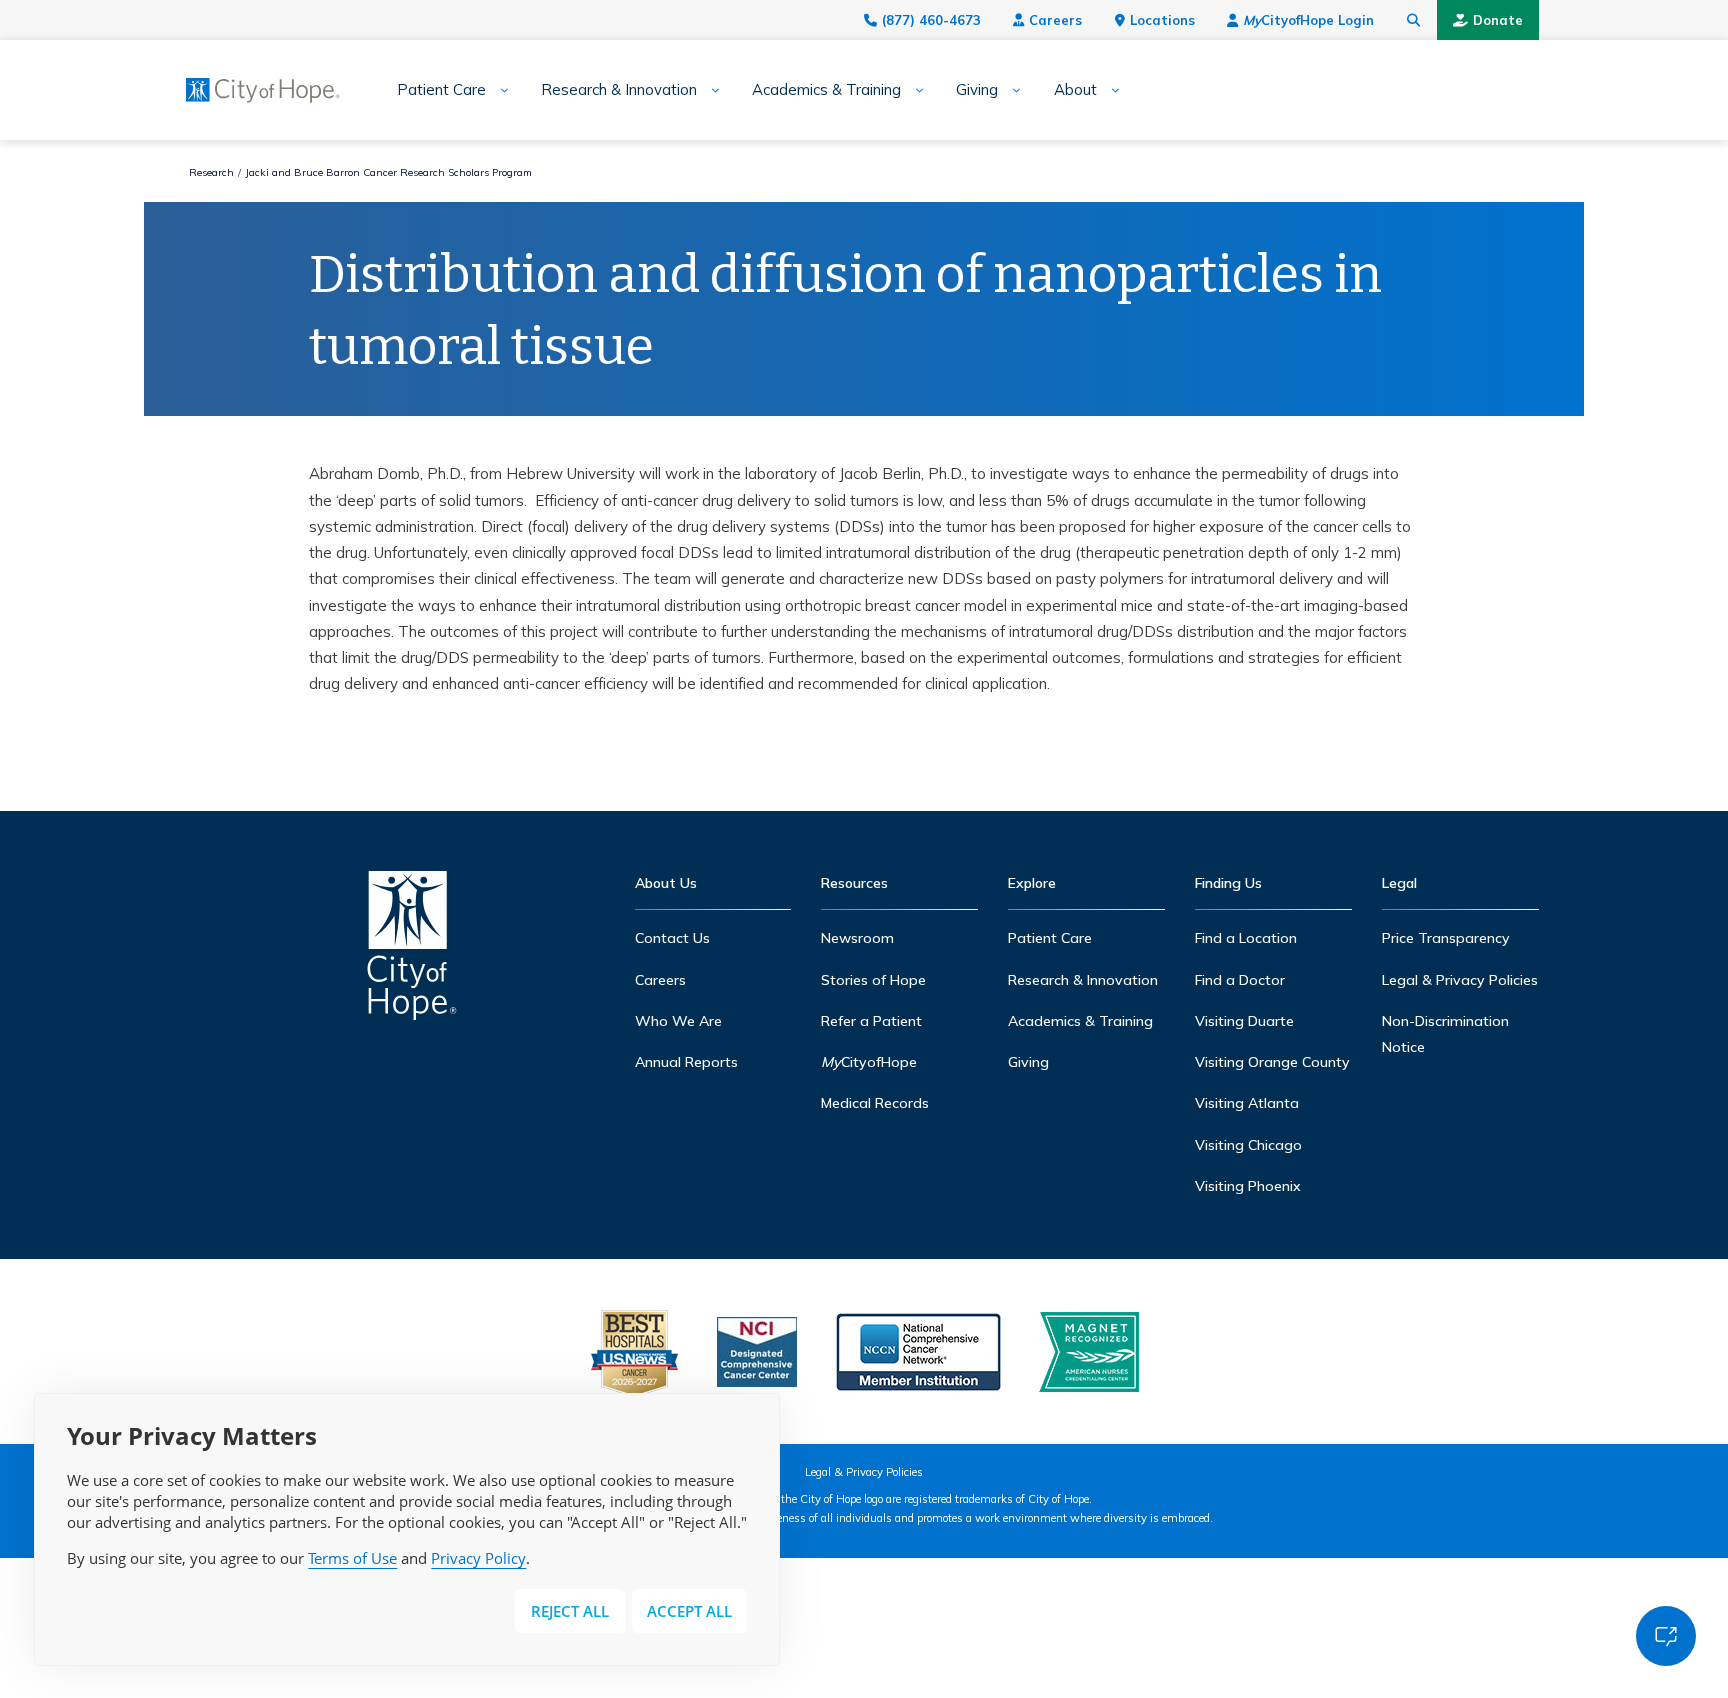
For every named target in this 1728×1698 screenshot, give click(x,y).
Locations (1162, 20)
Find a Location (1246, 938)
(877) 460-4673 (931, 20)
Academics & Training (826, 90)
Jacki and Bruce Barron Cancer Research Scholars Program (388, 172)
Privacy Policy (478, 1558)
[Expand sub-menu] (497, 90)
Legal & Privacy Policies (1460, 980)
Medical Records (875, 1103)
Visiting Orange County (1272, 1062)
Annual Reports (686, 1062)
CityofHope (869, 1062)
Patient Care (441, 90)
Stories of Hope (873, 980)
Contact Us (672, 938)
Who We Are (678, 1021)
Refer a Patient (871, 1021)
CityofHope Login (1308, 20)
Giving (977, 90)
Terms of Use (352, 1558)
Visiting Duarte (1244, 1021)
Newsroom (857, 938)
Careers (1055, 20)
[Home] (412, 950)
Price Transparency (1446, 938)
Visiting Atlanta (1247, 1103)
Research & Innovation (619, 90)
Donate (1498, 20)
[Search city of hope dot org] (1414, 20)
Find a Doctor (1240, 980)
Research (211, 172)
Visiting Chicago (1248, 1145)
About (1075, 90)
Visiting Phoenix (1248, 1186)
